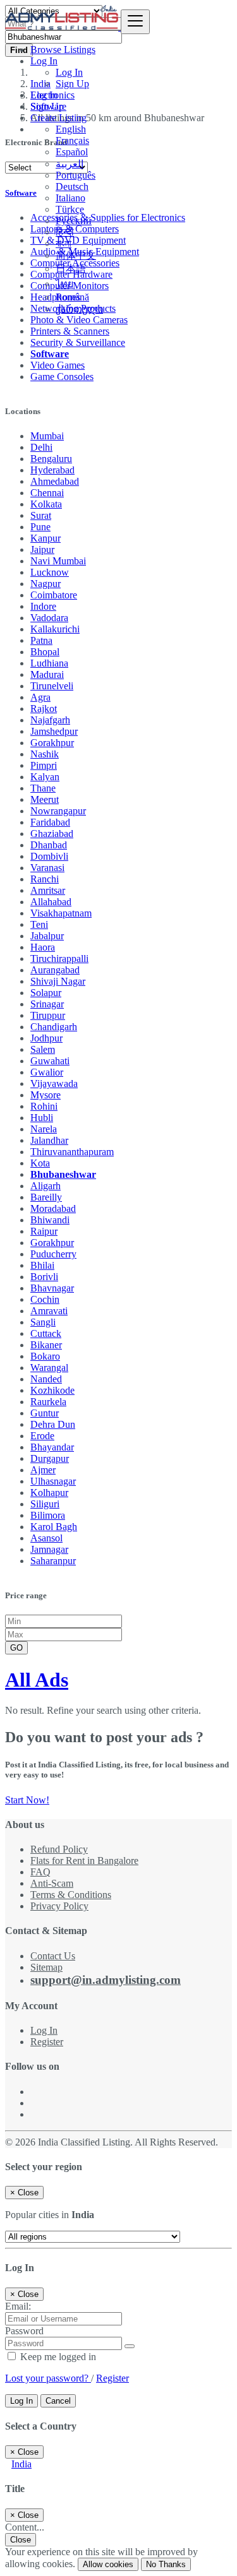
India (21, 2464)
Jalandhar (49, 1140)
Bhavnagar (52, 1288)
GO (16, 1648)
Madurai (47, 674)
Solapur (46, 993)
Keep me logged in (57, 2357)
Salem (43, 1049)
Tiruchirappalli (59, 959)
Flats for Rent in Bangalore (84, 1861)
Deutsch (72, 187)
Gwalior (47, 1072)
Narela (44, 1129)
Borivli (44, 1277)
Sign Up (72, 84)
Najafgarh (50, 720)
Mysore (46, 1095)
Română (72, 297)
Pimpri (44, 765)
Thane (43, 788)
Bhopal (45, 652)
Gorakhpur (52, 743)
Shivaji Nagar (58, 981)
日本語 (71, 269)
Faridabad (50, 822)
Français (72, 140)
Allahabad (51, 902)
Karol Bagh (54, 1527)
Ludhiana (49, 663)
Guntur (45, 1413)
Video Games (58, 365)
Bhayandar (52, 1447)
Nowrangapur (58, 811)
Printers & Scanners (70, 331)
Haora (43, 947)
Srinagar (47, 1004)
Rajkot (44, 709)
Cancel (58, 2401)
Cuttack (46, 1333)
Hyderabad (52, 470)
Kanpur (46, 538)
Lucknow (50, 572)
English (71, 129)
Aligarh (46, 1186)
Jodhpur (46, 1038)
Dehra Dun (53, 1424)
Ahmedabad (55, 481)
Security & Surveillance (78, 342)
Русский (74, 221)
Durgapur (50, 1458)
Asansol (46, 1538)
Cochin (45, 1299)
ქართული (79, 309)
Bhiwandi (50, 1220)
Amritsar (48, 890)
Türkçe (70, 209)
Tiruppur (48, 1015)
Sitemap (46, 1967)
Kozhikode (52, 1390)
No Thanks (166, 2564)
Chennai (47, 493)
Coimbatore (54, 595)
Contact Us (53, 1956)
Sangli (43, 1322)
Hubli (42, 1118)
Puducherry (53, 1254)
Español (72, 152)
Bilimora (48, 1515)
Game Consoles (62, 377)
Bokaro (45, 1356)
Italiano (70, 198)
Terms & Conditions (71, 1895)
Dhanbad (49, 845)
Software (50, 354)
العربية (70, 164)
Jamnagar (49, 1549)
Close (21, 2540)
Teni (39, 924)
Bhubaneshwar (63, 1174)
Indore (43, 606)
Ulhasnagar (53, 1481)
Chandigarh (54, 1027)
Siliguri (45, 1504)
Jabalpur (47, 936)
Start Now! (27, 1800)
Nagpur (46, 584)
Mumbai (47, 436)
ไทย (64, 284)
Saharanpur (53, 1561)
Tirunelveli (52, 686)
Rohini (44, 1106)
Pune (40, 527)
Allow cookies (108, 2564)
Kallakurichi (55, 629)
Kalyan (45, 777)
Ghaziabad (52, 834)
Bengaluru (51, 459)
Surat (41, 515)
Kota (40, 1163)
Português (76, 175)
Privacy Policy (59, 1906)
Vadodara (49, 618)
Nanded (46, 1379)
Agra (40, 697)
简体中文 (76, 255)
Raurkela (48, 1402)
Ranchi (45, 879)
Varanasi (47, 868)
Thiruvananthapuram (72, 1152)
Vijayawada (54, 1083)
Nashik (45, 754)
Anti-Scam (52, 1883)
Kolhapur (49, 1493)
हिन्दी (65, 232)
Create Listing (58, 118)
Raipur (44, 1231)
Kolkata (46, 504)
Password (24, 2331)
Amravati (49, 1311)
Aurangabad (55, 970)
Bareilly (46, 1197)
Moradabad (53, 1208)
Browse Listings (63, 50)
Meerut (45, 799)
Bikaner (46, 1345)
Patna (41, 640)
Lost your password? (48, 2378)
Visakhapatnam (61, 913)
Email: (18, 2306)
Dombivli (49, 856)
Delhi (41, 447)
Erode (42, 1436)
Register (47, 2042)
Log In (69, 72)
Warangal (49, 1368)
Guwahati (50, 1061)
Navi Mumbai (58, 561)
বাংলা (64, 243)
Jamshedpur (54, 731)
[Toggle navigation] (135, 22)
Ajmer (43, 1470)
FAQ (40, 1872)
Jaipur (42, 549)
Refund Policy (59, 1849)
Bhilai (42, 1265)
